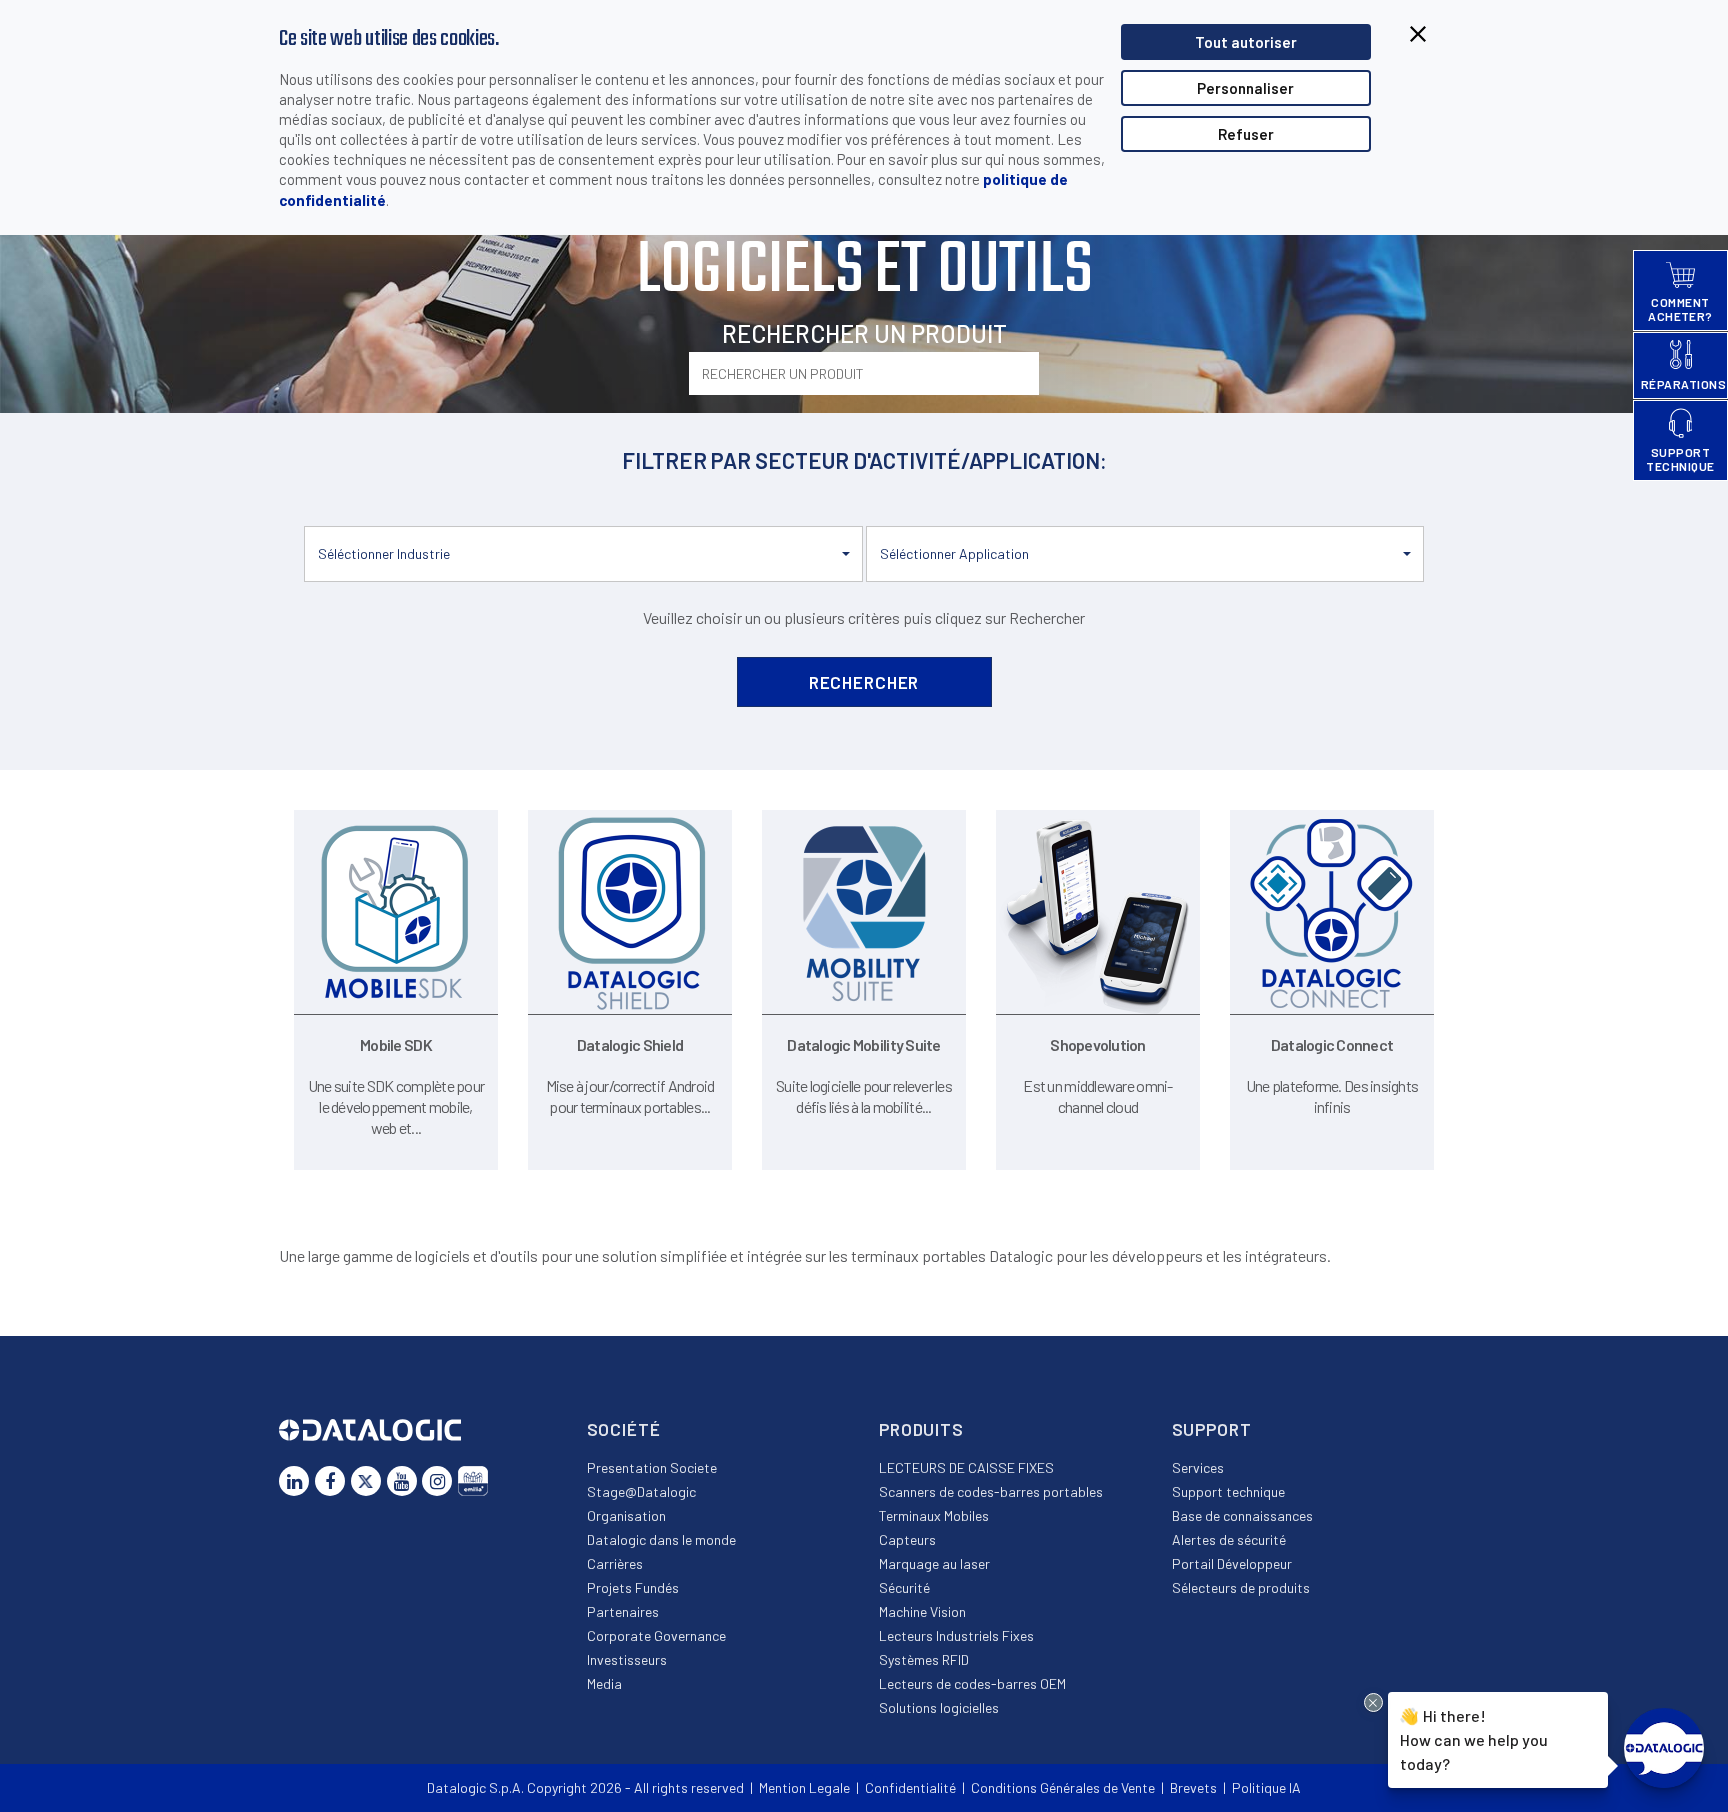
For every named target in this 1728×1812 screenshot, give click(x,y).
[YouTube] (402, 1481)
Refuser (1246, 134)
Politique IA (1266, 1787)
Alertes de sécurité (1229, 1539)
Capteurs (907, 1539)
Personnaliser (1245, 88)
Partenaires (623, 1611)
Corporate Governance (656, 1635)
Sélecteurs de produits (1241, 1587)
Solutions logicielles (939, 1707)
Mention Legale (804, 1787)
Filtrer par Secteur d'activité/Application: (864, 460)
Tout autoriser (1246, 42)
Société (624, 1429)
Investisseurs (627, 1659)
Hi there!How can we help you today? (1474, 1738)
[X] (366, 1481)
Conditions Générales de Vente (1063, 1787)
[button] (583, 554)
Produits (921, 1429)
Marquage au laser (934, 1563)
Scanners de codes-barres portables (991, 1491)
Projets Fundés (633, 1587)
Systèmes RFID (924, 1659)
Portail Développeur (1232, 1563)
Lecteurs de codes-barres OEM (972, 1683)
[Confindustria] (473, 1481)
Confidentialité (910, 1787)
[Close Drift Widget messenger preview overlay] (1373, 1702)
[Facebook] (330, 1481)
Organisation (626, 1515)
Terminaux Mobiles (934, 1515)
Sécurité (904, 1587)
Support (1212, 1429)
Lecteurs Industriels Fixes (956, 1635)
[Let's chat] (1664, 1748)
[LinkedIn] (294, 1481)
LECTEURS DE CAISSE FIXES (966, 1467)
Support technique (1228, 1491)
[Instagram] (437, 1481)
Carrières (615, 1563)
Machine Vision (922, 1611)
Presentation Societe (652, 1467)
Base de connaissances (1242, 1515)
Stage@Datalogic (641, 1491)
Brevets (1193, 1787)
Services (1198, 1467)
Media (604, 1683)
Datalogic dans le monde (661, 1539)
